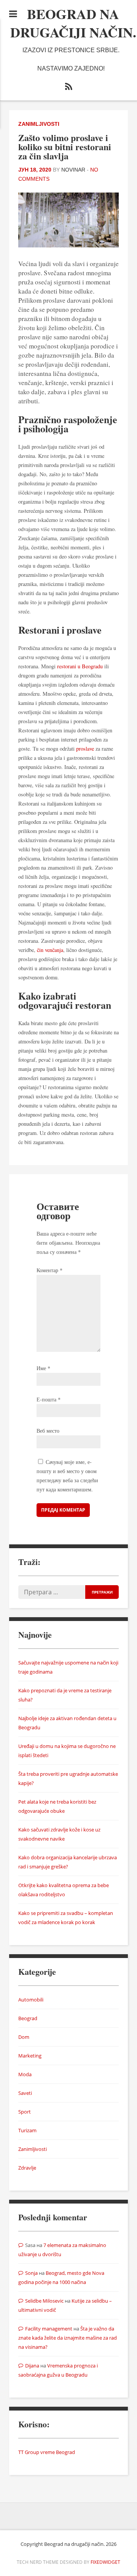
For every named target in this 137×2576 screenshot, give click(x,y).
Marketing (30, 2056)
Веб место (48, 1431)
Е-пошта (49, 1399)
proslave (85, 749)
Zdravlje (27, 2168)
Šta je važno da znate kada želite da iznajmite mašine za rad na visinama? (68, 2338)
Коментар (49, 1270)
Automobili (31, 2000)
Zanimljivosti (39, 124)
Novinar (73, 170)
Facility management (49, 2329)
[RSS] (68, 88)
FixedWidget (105, 2562)
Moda (25, 2074)
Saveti (25, 2093)
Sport (25, 2112)
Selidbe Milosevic (44, 2301)
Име (43, 1368)
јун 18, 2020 (35, 170)
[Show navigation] (13, 14)
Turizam (27, 2130)
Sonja (31, 2273)
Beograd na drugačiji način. (73, 23)
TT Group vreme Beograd (47, 2452)
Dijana (32, 2366)
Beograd (28, 2018)
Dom (24, 2037)
